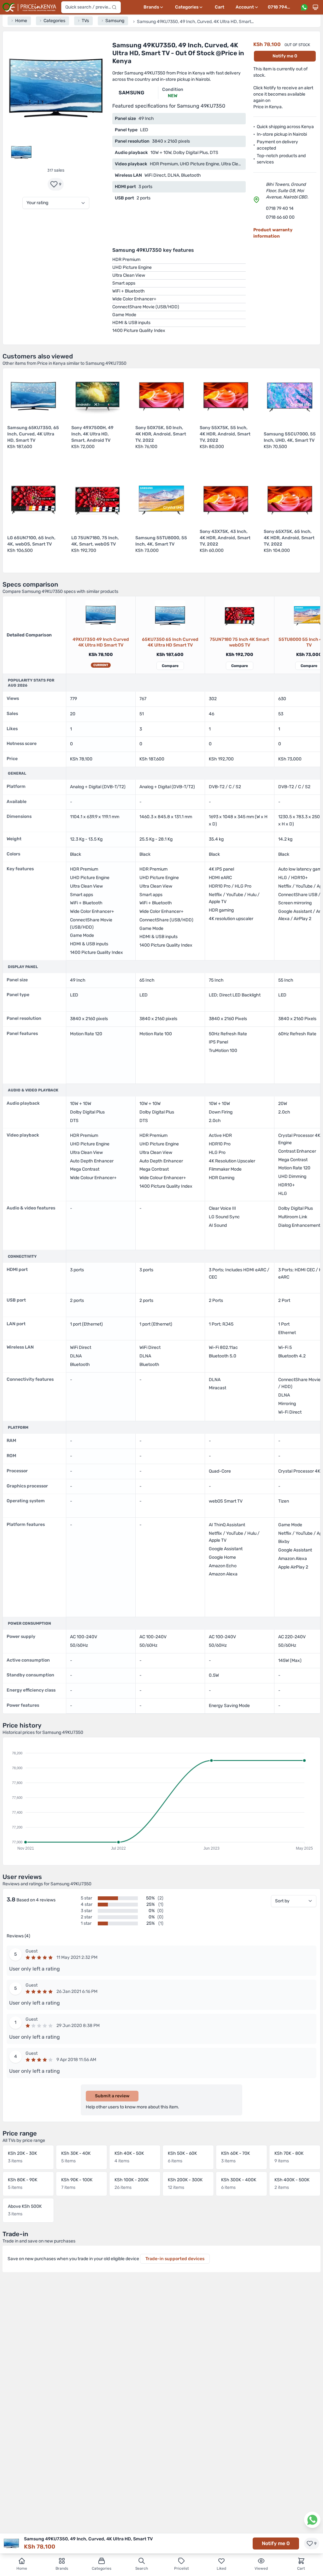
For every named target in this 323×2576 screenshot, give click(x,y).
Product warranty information (273, 233)
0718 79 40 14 (280, 208)
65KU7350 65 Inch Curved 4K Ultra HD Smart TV (170, 642)
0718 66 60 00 (280, 217)
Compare (170, 666)
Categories (102, 2568)
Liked (221, 2568)
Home (22, 2568)
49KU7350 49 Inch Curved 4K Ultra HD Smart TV (101, 642)
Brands (62, 2568)
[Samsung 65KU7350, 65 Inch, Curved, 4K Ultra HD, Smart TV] (170, 615)
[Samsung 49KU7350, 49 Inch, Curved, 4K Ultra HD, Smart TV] (101, 615)
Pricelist (182, 2568)
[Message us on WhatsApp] (304, 7)
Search (142, 2568)
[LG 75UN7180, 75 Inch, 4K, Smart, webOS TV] (239, 615)
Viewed (261, 2568)
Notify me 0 (285, 56)
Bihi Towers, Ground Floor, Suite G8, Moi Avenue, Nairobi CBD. (287, 191)
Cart (220, 7)
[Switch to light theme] (315, 7)
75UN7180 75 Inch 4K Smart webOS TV (239, 642)
